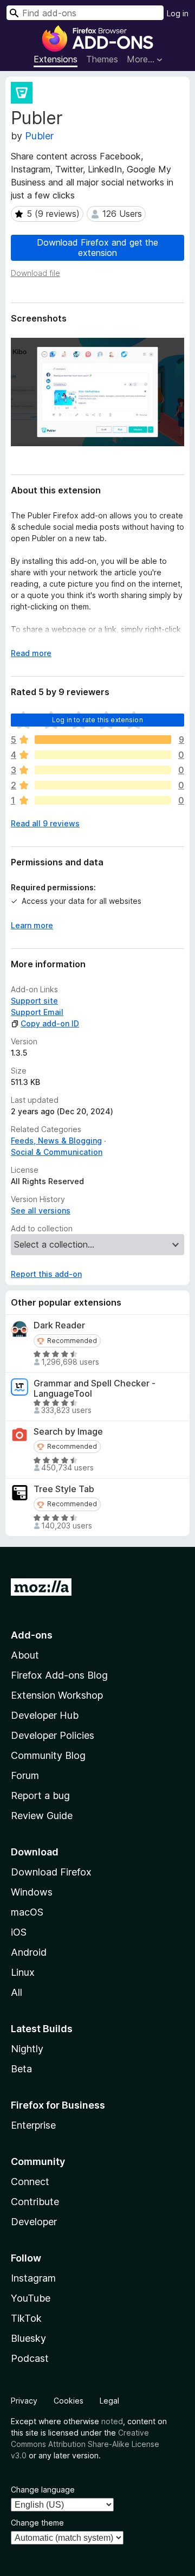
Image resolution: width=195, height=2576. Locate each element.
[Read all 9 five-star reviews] (103, 740)
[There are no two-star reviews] (103, 785)
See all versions (41, 1210)
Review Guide (42, 1816)
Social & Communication (57, 1152)
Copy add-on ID (50, 1023)
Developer (34, 2222)
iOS (19, 1932)
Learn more (32, 925)
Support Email (37, 1012)
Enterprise (33, 2125)
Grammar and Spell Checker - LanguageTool (95, 1389)
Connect (30, 2182)
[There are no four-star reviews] (103, 755)
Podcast (30, 2358)
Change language (43, 2490)
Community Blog (48, 1755)
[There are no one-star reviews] (103, 800)
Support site (34, 1001)
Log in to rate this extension (97, 720)
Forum (25, 1775)
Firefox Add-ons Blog (59, 1675)
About (25, 1655)
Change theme (37, 2523)
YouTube (31, 2298)
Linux (23, 1972)
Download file (35, 273)
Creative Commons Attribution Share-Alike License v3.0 (85, 2444)
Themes (102, 59)
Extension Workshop (57, 1695)
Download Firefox (51, 1872)
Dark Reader (59, 1325)
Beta (21, 2069)
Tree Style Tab (64, 1489)
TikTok (26, 2318)
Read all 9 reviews (45, 823)
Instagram (33, 2278)
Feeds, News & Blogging (56, 1141)
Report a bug (40, 1796)
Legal (109, 2401)
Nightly (27, 2049)
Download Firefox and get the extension (97, 248)
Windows (32, 1892)
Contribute (35, 2202)
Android (29, 1952)
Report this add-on (46, 1274)
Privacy (24, 2401)
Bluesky (28, 2338)
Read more (31, 653)
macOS (27, 1912)
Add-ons (32, 1635)
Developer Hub (45, 1715)
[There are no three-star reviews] (103, 770)
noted (112, 2421)
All (17, 1992)
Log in (178, 13)
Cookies (69, 2401)
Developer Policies (53, 1735)
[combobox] (85, 13)
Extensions (56, 59)
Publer (39, 136)
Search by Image (68, 1432)
